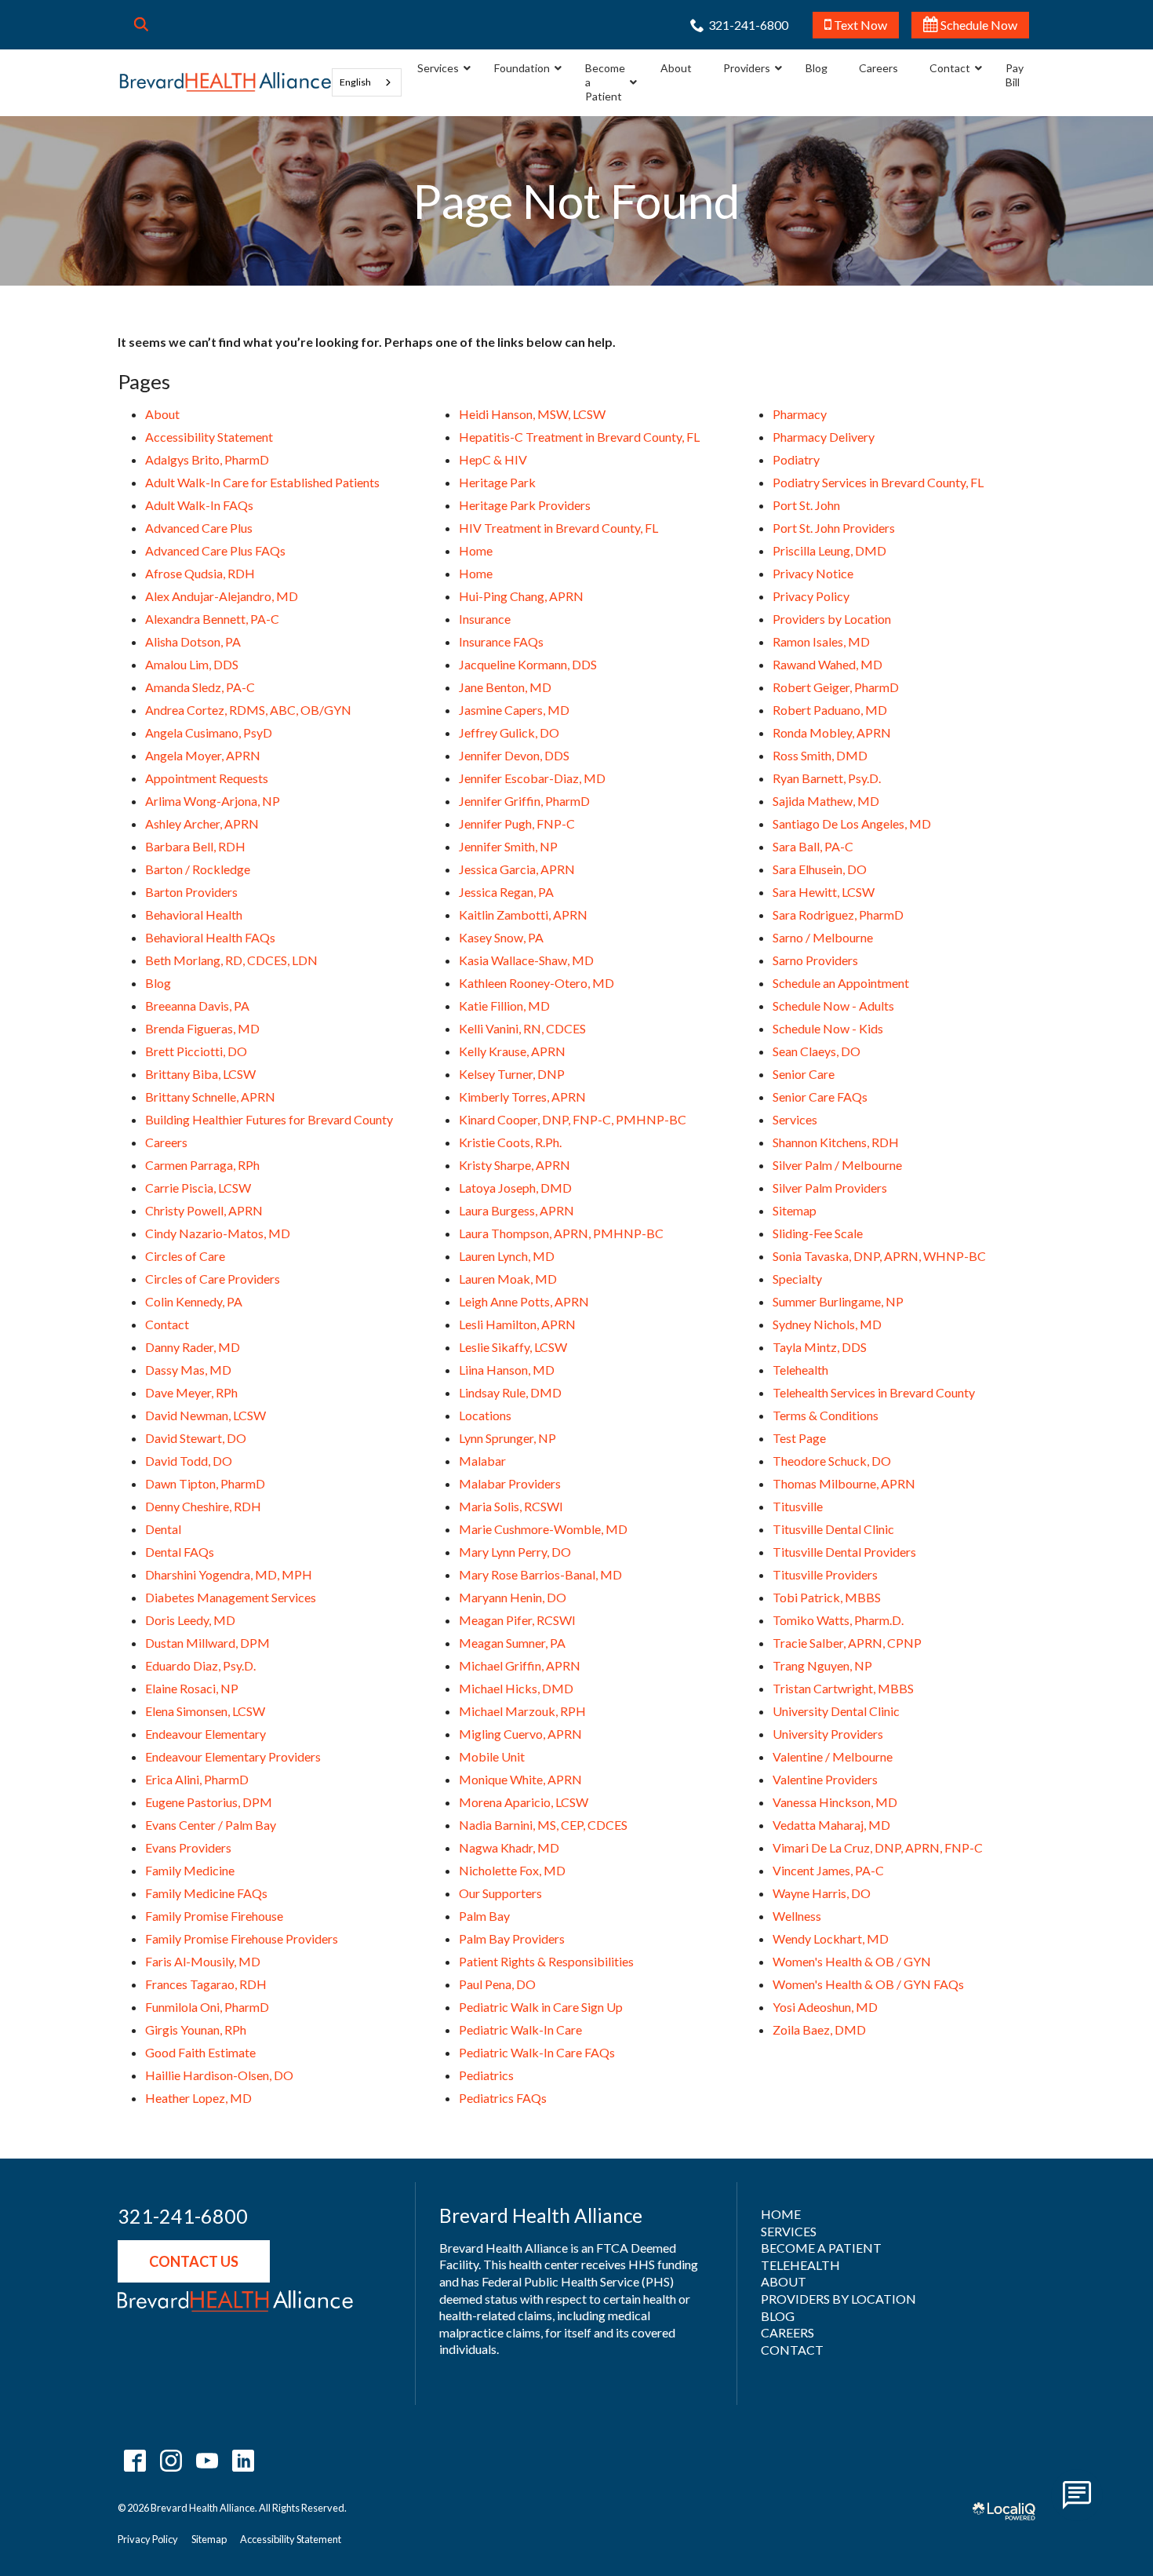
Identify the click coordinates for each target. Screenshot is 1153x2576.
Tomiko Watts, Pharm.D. (838, 1620)
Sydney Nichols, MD (827, 1324)
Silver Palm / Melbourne (837, 1165)
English (355, 82)
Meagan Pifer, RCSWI (517, 1620)
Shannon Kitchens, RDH (836, 1142)
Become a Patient (821, 2248)
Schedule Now (978, 25)
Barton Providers (191, 892)
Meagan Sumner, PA (512, 1643)
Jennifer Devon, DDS (514, 755)
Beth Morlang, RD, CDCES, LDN (231, 960)
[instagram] (171, 2461)
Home (476, 550)
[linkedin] (243, 2461)
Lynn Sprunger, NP (507, 1438)
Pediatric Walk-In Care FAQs (537, 2052)
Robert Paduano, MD (830, 710)
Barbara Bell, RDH (195, 846)
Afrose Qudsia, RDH (200, 573)
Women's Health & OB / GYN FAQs (868, 1984)
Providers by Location (832, 619)
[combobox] (367, 82)
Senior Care (804, 1074)
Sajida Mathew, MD (826, 801)
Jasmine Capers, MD (514, 710)
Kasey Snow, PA (501, 937)
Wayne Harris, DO (822, 1893)
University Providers (828, 1734)
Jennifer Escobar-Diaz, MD (532, 778)
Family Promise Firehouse (214, 1916)
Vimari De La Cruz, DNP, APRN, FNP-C (878, 1847)
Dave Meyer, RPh (191, 1392)
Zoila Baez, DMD (819, 2029)
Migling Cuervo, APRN (520, 1734)
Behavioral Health (194, 915)
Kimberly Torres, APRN (522, 1097)
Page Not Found (576, 201)
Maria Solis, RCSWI (511, 1506)
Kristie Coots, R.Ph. (510, 1142)
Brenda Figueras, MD (202, 1028)
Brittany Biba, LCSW (200, 1074)
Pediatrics (486, 2075)
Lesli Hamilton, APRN (517, 1324)
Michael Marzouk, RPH (522, 1711)
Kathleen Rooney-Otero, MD (536, 983)
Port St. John (806, 505)
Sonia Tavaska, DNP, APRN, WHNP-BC (879, 1256)
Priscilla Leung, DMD (829, 550)
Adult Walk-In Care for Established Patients (262, 482)
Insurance (485, 619)
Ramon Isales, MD (821, 641)
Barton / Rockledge (198, 869)
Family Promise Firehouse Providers (242, 1938)
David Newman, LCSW (206, 1415)
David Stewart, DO (196, 1438)
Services (795, 1119)
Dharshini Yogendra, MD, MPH (229, 1574)
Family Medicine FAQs (206, 1893)
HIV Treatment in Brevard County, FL (558, 528)
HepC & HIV (493, 459)
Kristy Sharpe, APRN (515, 1165)
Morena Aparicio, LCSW (524, 1802)
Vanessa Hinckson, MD (835, 1802)
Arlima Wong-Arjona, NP (213, 801)
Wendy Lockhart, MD (831, 1938)
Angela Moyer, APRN (203, 755)
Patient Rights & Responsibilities (546, 1961)
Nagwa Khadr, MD (509, 1847)
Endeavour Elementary (206, 1734)
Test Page (799, 1438)
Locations (485, 1415)
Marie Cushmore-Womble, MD (543, 1529)
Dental (163, 1529)
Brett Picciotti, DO (196, 1051)
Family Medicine (190, 1870)
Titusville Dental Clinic (833, 1529)
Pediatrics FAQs (503, 2098)
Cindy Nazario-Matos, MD (218, 1233)
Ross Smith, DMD (820, 755)
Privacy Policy (811, 596)
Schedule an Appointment (841, 983)
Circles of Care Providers (213, 1279)
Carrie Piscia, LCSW (198, 1188)
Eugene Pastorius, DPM (209, 1802)
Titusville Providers (825, 1574)
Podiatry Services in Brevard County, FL (878, 482)
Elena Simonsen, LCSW (205, 1711)
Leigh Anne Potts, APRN (524, 1301)
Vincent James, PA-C (828, 1870)
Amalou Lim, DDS (192, 664)
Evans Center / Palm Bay (211, 1825)
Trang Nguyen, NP (822, 1665)
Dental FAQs (180, 1552)
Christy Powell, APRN (204, 1210)
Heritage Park (497, 482)
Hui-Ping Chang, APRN (521, 596)
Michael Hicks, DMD (516, 1688)
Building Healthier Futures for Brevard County (269, 1119)
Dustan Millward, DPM (207, 1643)
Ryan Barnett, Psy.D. (827, 778)
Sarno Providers (815, 960)
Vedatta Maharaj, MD (831, 1825)
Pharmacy (800, 414)
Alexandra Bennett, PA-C (212, 619)
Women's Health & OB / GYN (852, 1961)
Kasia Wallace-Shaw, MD (526, 960)
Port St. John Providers (834, 528)
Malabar (482, 1461)
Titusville (798, 1506)
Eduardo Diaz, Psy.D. (200, 1665)
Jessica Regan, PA (506, 892)
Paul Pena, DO (497, 1984)
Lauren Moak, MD (508, 1279)
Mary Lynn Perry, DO (515, 1552)
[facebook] (135, 2461)
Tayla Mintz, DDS (820, 1347)
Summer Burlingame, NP (838, 1301)
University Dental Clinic (836, 1711)
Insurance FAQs (501, 641)
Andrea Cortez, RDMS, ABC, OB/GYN (248, 710)
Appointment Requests (207, 778)
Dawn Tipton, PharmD (205, 1483)
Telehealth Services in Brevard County (874, 1392)
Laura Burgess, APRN (516, 1210)
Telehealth (800, 1370)
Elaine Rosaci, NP (192, 1688)
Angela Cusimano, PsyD (209, 732)
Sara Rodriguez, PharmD (838, 915)
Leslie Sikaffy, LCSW (513, 1347)
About (162, 414)
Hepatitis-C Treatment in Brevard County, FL (579, 437)
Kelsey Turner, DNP (512, 1074)
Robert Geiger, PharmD (836, 687)
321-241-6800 (183, 2217)
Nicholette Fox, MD (512, 1870)
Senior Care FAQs (820, 1097)
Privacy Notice (813, 573)
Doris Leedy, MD (190, 1620)
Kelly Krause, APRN (512, 1051)
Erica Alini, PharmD (197, 1779)
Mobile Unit (492, 1756)
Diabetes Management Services (231, 1597)
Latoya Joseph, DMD (515, 1188)
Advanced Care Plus (199, 528)
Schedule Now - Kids (828, 1028)
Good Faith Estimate (200, 2052)
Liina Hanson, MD (507, 1370)
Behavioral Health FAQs (210, 937)
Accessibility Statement (209, 437)
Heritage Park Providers (525, 505)
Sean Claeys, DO (817, 1051)
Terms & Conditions (826, 1415)
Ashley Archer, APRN (202, 823)
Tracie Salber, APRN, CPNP (847, 1643)
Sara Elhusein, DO (820, 869)
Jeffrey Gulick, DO (509, 732)
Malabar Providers (510, 1483)
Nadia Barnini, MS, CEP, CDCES (543, 1825)
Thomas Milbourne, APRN (844, 1483)
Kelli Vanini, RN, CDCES (522, 1028)
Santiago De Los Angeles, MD (852, 823)
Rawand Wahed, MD (827, 664)
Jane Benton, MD (505, 687)
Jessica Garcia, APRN (517, 869)
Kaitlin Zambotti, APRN (523, 915)
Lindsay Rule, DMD (510, 1392)
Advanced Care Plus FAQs (215, 550)
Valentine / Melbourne (833, 1756)
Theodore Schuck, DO (832, 1461)
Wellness (797, 1916)
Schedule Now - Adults (833, 1006)
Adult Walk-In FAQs (199, 505)
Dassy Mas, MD (188, 1370)
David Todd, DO (189, 1461)
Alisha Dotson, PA (193, 641)
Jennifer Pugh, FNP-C (517, 823)
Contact (167, 1324)
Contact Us (194, 2261)
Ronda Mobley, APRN (832, 732)
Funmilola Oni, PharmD (207, 2007)
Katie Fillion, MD (504, 1006)
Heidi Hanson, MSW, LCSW (532, 414)
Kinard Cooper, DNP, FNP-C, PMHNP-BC (573, 1119)
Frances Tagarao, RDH (206, 1984)
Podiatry (796, 459)
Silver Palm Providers (830, 1188)
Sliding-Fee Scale (818, 1233)
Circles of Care (185, 1256)
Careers (166, 1142)
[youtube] (207, 2461)
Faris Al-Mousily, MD (203, 1961)
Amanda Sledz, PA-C (200, 687)
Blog (158, 983)
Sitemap (795, 1210)
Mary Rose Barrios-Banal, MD (540, 1574)
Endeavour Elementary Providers (233, 1756)
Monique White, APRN (520, 1779)
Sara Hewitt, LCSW (824, 892)
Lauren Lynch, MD (507, 1256)
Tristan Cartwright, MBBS (843, 1688)
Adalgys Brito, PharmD (207, 459)
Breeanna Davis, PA (197, 1006)
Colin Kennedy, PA (194, 1301)
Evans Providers (188, 1847)
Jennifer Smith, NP (508, 846)
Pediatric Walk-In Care (520, 2029)
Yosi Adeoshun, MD (825, 2007)
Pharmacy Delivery (824, 437)
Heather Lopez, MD (198, 2098)
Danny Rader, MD (193, 1347)
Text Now (859, 25)
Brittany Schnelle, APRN (210, 1097)
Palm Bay (484, 1916)
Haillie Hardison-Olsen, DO (219, 2075)
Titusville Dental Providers (844, 1552)
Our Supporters (500, 1893)
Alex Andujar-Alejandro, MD (222, 596)
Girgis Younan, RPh (196, 2029)
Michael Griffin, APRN (520, 1665)
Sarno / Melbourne (823, 937)
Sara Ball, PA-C (813, 846)
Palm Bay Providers (512, 1938)
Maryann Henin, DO (513, 1597)
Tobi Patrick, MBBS (827, 1597)
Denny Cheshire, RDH (203, 1506)
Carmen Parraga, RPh (202, 1165)
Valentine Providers (825, 1779)
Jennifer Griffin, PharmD (524, 801)
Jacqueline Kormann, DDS (528, 664)
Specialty (797, 1279)
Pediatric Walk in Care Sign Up (541, 2007)
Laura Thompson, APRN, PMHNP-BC (561, 1233)
